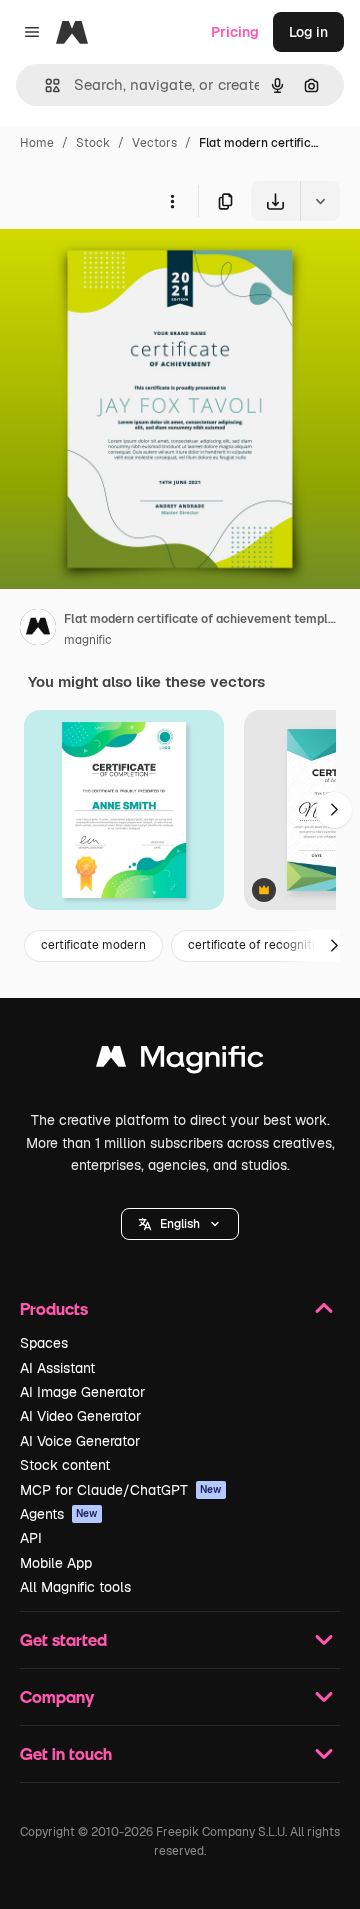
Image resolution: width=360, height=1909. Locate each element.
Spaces (44, 1343)
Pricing (235, 32)
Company (57, 1696)
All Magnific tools (75, 1587)
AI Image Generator (82, 1392)
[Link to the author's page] (38, 630)
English (180, 1224)
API (31, 1538)
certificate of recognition (258, 945)
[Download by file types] (320, 201)
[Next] (334, 810)
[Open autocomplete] (44, 85)
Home (37, 143)
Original (128, 267)
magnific (88, 640)
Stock (93, 143)
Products (54, 1308)
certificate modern (93, 945)
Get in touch (66, 1753)
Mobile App (56, 1563)
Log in (308, 32)
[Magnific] (180, 1061)
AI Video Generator (80, 1416)
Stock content (65, 1465)
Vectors (154, 143)
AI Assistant (57, 1368)
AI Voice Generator (80, 1441)
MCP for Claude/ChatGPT (121, 1490)
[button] (180, 1224)
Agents (59, 1514)
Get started (63, 1639)
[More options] (172, 201)
